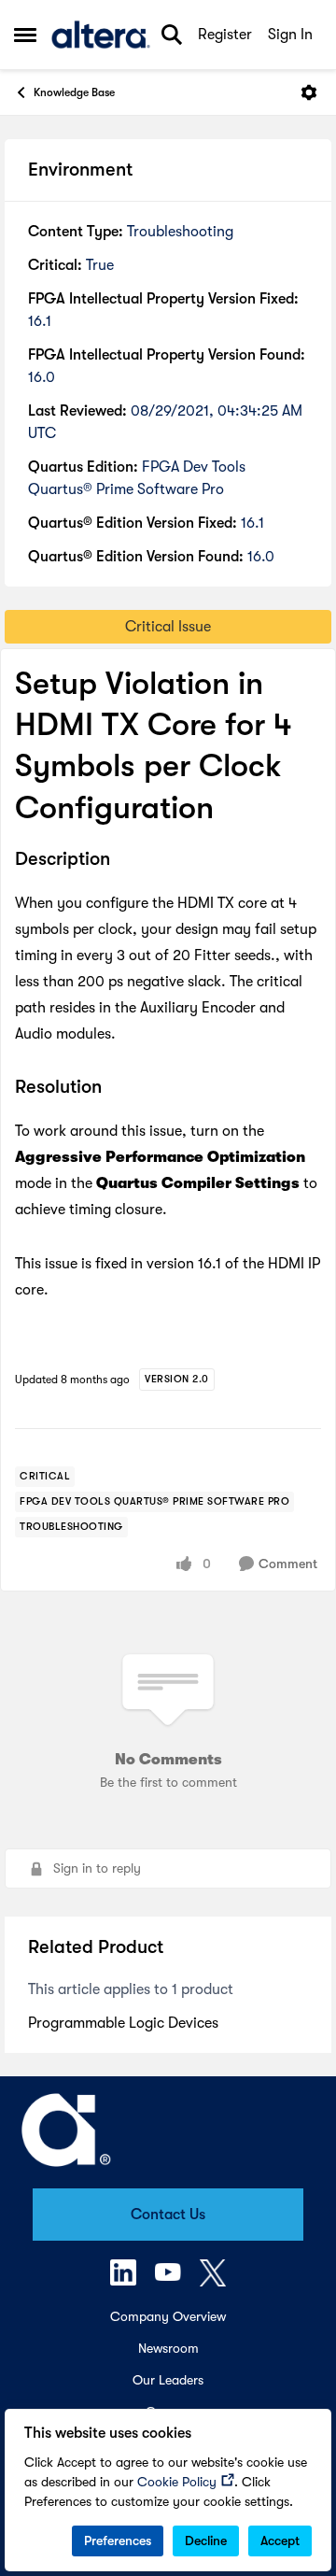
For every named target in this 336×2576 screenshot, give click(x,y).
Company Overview (168, 2316)
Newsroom (168, 2348)
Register (225, 35)
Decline (206, 2541)
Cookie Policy (177, 2482)
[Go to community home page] (101, 35)
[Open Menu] (309, 92)
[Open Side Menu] (25, 35)
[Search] (172, 35)
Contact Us (168, 2215)
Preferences (118, 2541)
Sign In (290, 35)
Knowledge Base (74, 92)
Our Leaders (168, 2380)
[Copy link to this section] (124, 860)
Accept (280, 2541)
